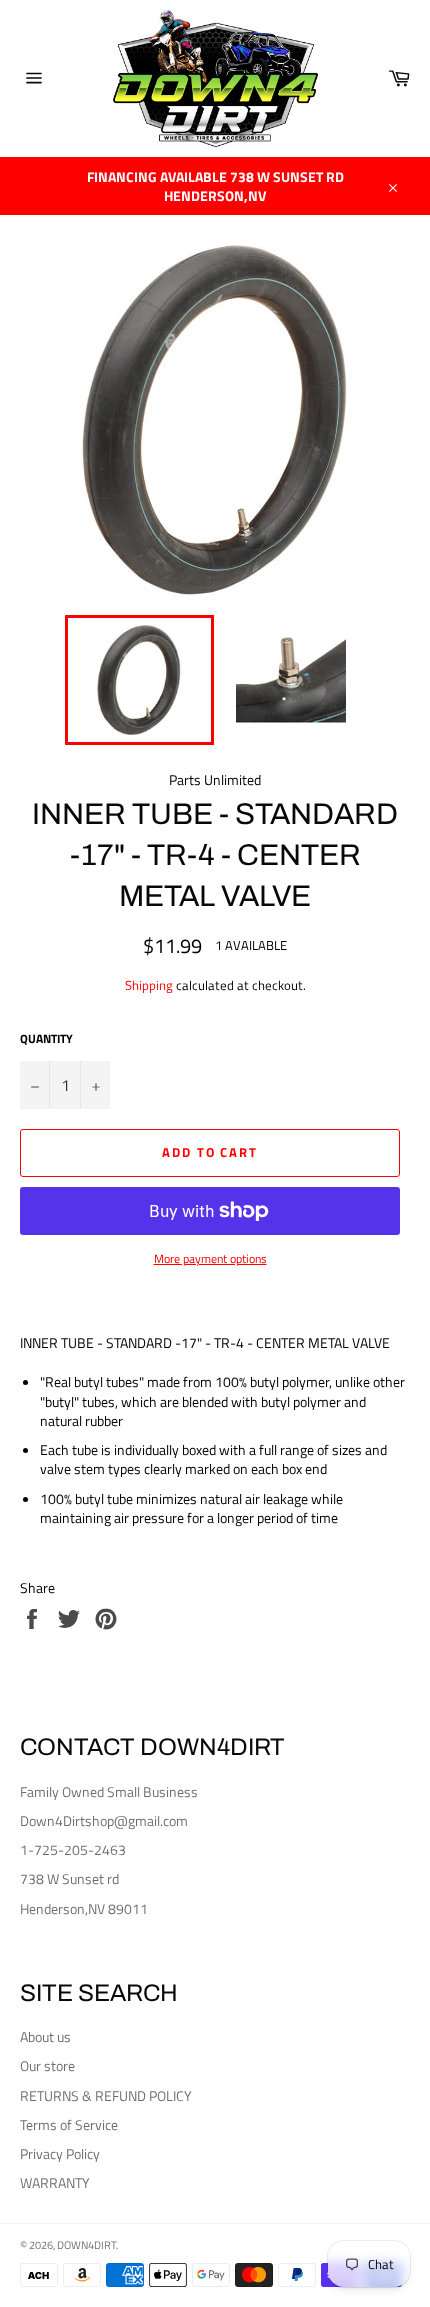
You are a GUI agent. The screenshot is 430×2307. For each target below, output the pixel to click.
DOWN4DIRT (86, 2244)
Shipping (149, 985)
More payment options (210, 1259)
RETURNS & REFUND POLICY (106, 2095)
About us (45, 2036)
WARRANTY (55, 2182)
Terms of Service (69, 2124)
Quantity (46, 1039)
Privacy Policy (60, 2153)
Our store (47, 2065)
